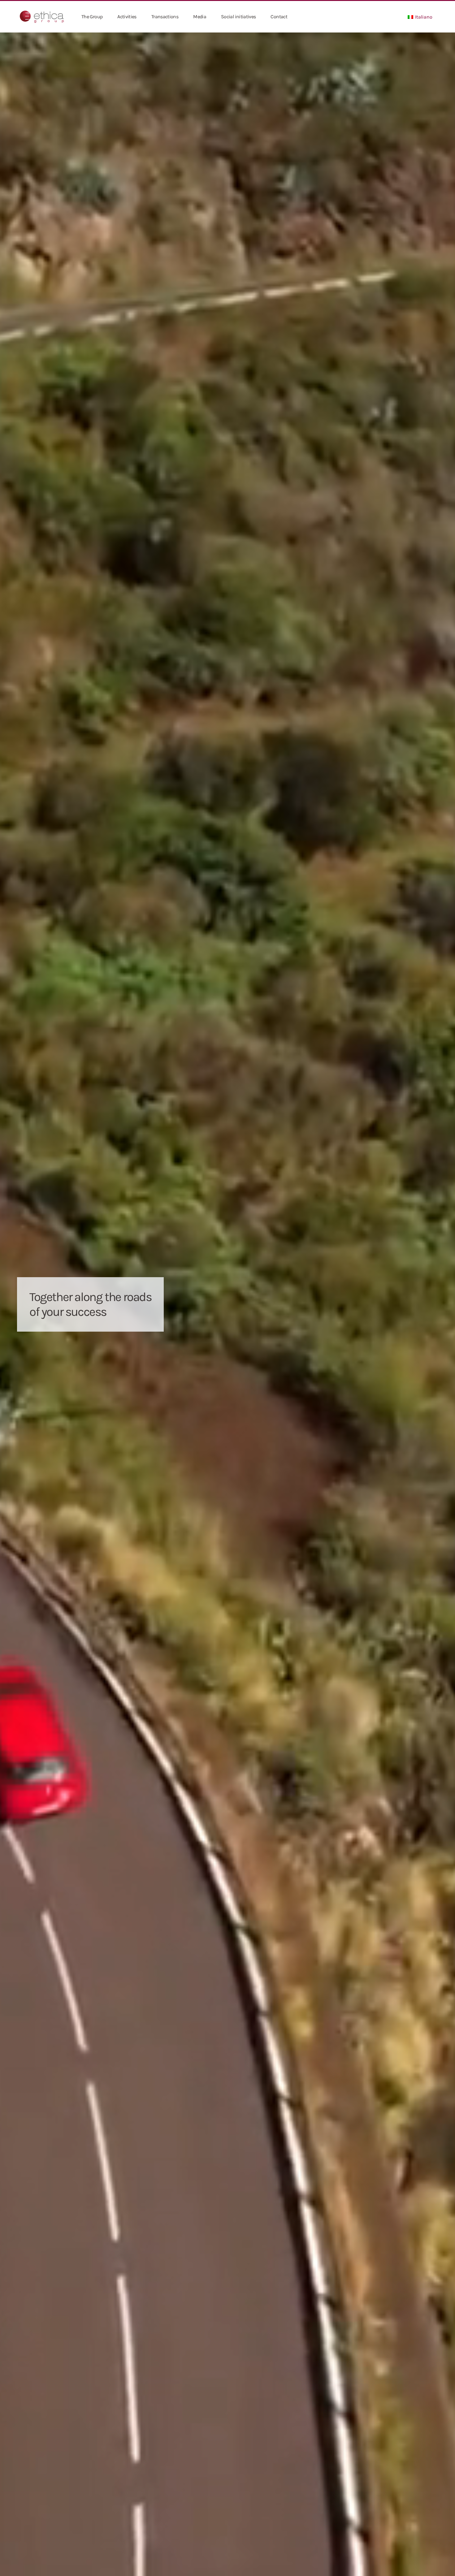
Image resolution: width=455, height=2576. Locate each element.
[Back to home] (42, 17)
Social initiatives (238, 17)
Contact (279, 17)
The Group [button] (92, 17)
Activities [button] (127, 17)
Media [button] (200, 17)
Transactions (165, 17)
